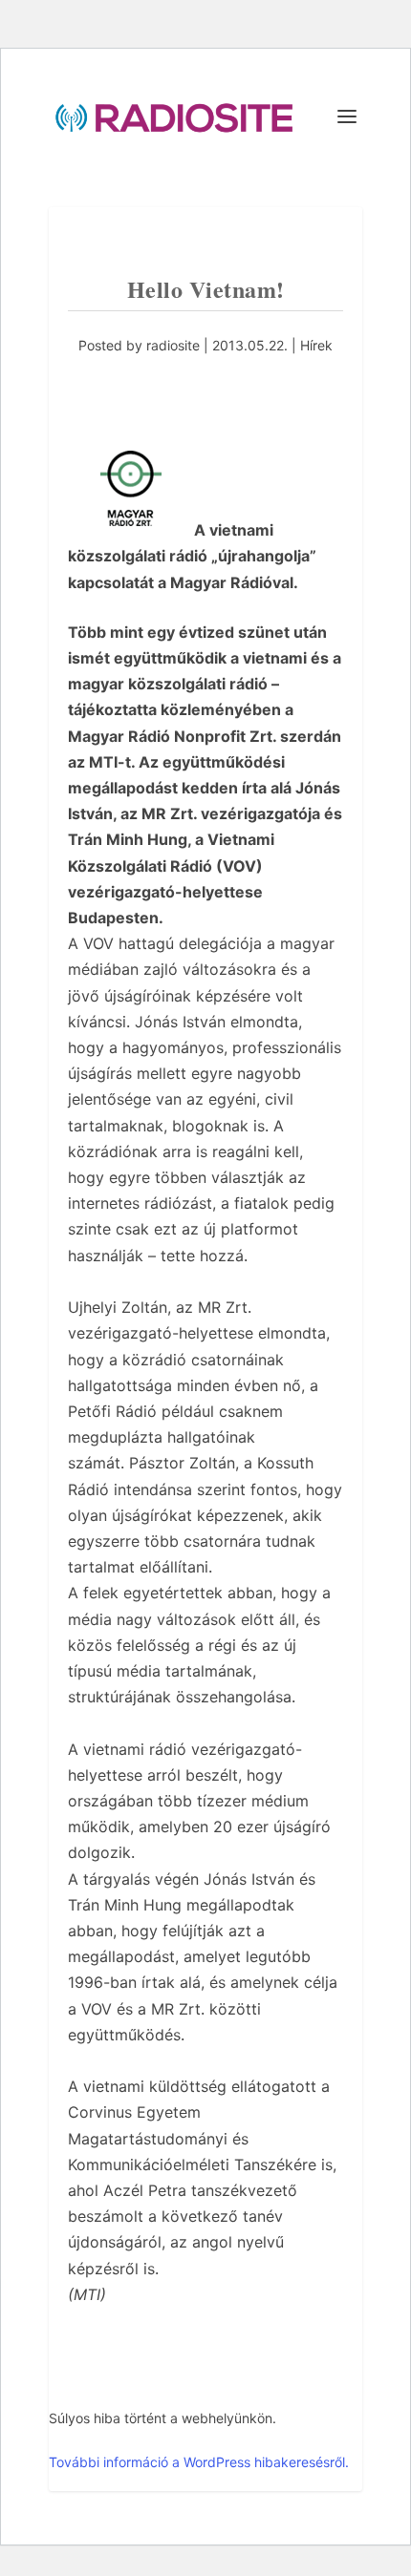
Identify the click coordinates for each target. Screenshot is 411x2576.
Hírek (316, 345)
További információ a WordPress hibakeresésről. (199, 2462)
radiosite (173, 345)
